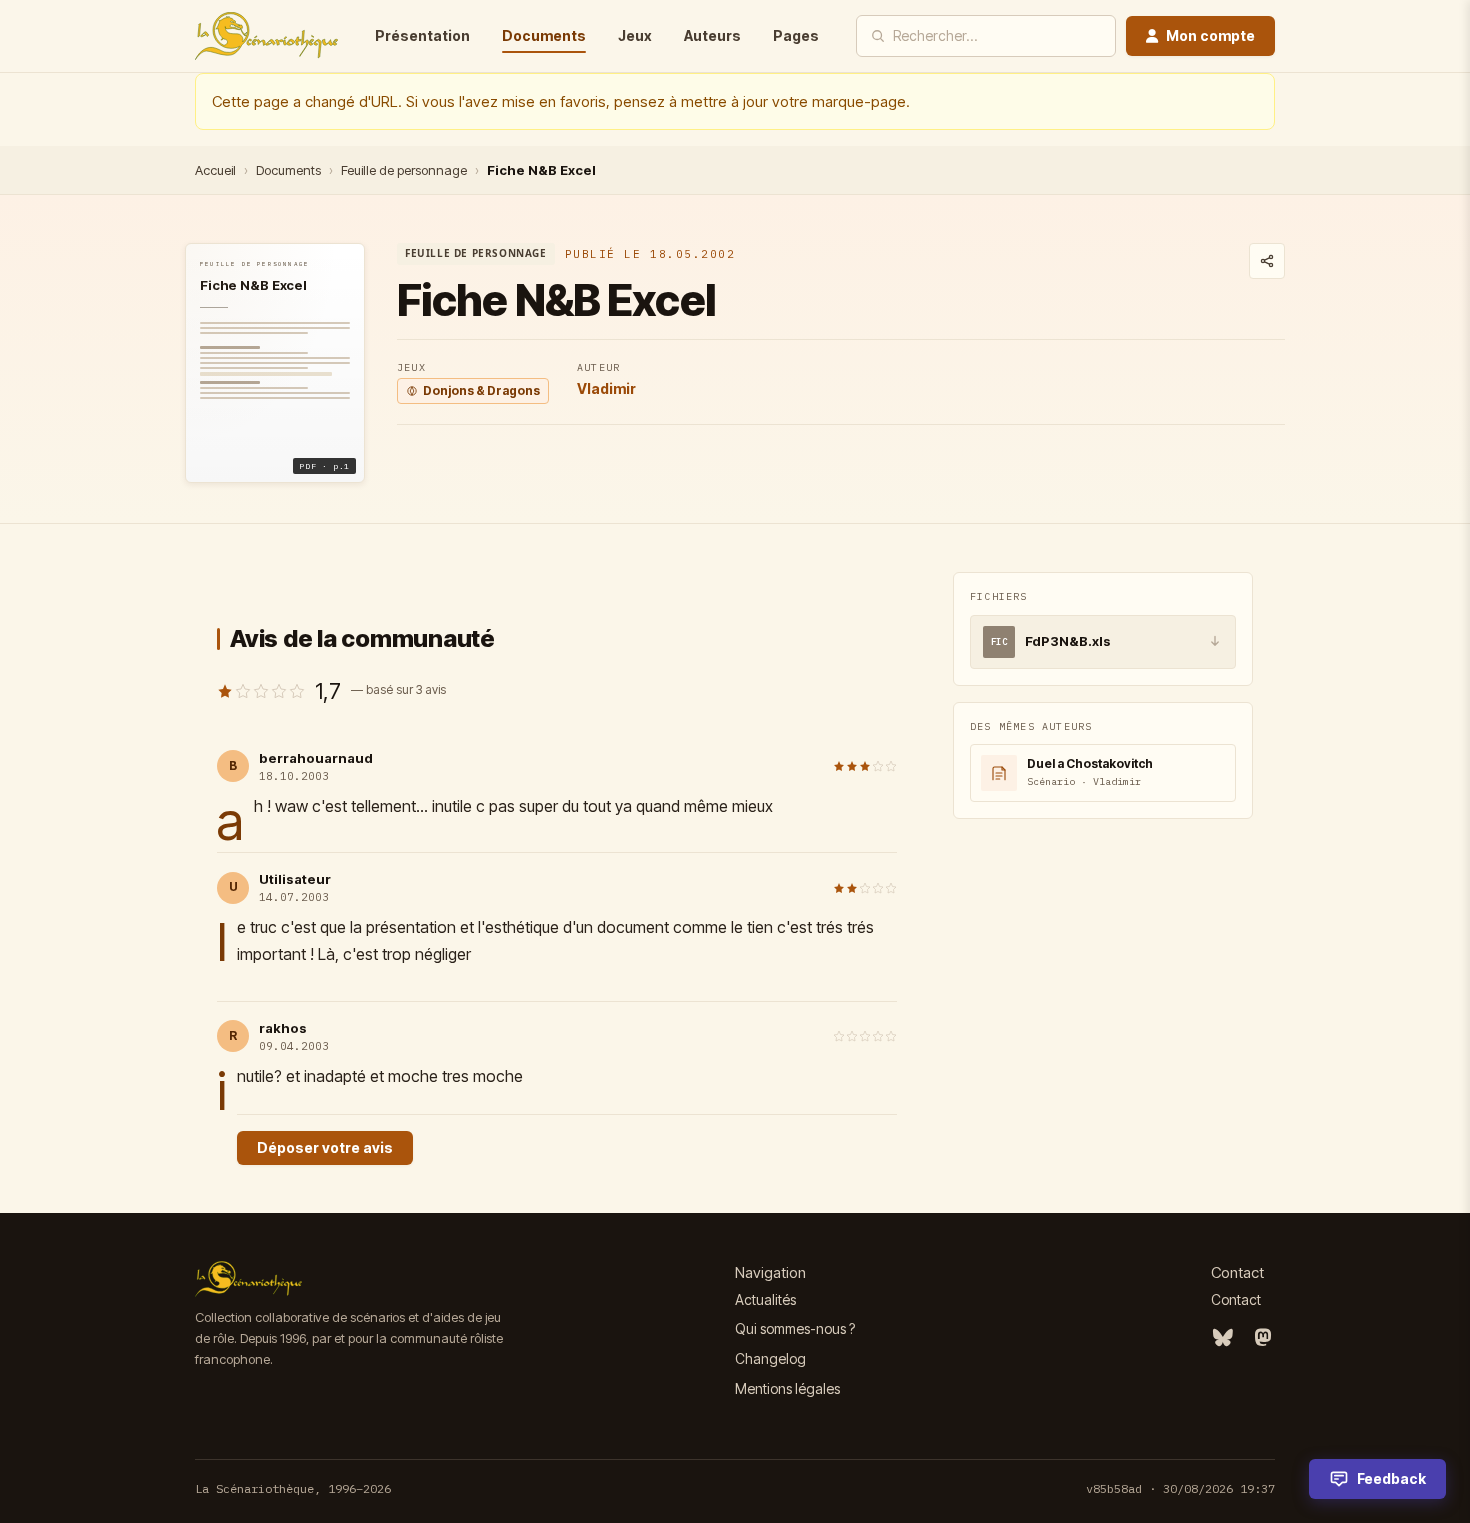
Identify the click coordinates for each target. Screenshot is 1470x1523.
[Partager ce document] (1267, 261)
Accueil (215, 170)
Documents (544, 35)
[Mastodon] (1263, 1338)
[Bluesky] (1223, 1338)
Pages (796, 35)
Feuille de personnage (404, 170)
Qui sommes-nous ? (795, 1328)
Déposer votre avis (325, 1147)
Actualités (765, 1299)
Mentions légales (787, 1388)
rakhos (283, 1028)
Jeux (635, 35)
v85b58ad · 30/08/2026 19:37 (1180, 1488)
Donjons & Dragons (481, 390)
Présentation (422, 35)
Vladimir (606, 388)
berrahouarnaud (316, 758)
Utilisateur (295, 879)
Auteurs (712, 35)
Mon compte (1210, 35)
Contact (1236, 1299)
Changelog (770, 1358)
